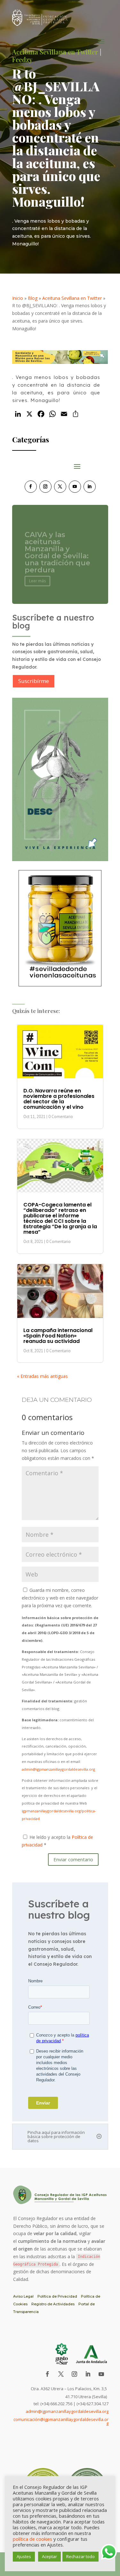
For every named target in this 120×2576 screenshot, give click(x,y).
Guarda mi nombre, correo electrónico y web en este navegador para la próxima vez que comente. (60, 1598)
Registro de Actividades (53, 2304)
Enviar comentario (73, 1859)
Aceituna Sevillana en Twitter (72, 298)
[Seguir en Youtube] (75, 487)
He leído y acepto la (57, 1841)
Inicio (18, 298)
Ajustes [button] (24, 2556)
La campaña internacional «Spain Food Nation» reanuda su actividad (58, 1336)
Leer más (37, 576)
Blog (33, 298)
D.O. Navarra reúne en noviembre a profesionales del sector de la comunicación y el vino (59, 1099)
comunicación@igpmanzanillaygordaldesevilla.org (61, 2421)
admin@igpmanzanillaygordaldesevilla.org (58, 1769)
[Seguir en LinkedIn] (90, 487)
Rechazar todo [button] (80, 2556)
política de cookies (32, 2539)
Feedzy (22, 59)
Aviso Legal (23, 2296)
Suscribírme (34, 681)
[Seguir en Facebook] (31, 487)
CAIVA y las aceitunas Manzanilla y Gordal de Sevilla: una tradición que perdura (57, 548)
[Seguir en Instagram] (45, 487)
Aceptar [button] (49, 2556)
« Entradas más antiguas (42, 1376)
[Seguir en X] (60, 487)
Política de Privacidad (57, 2296)
